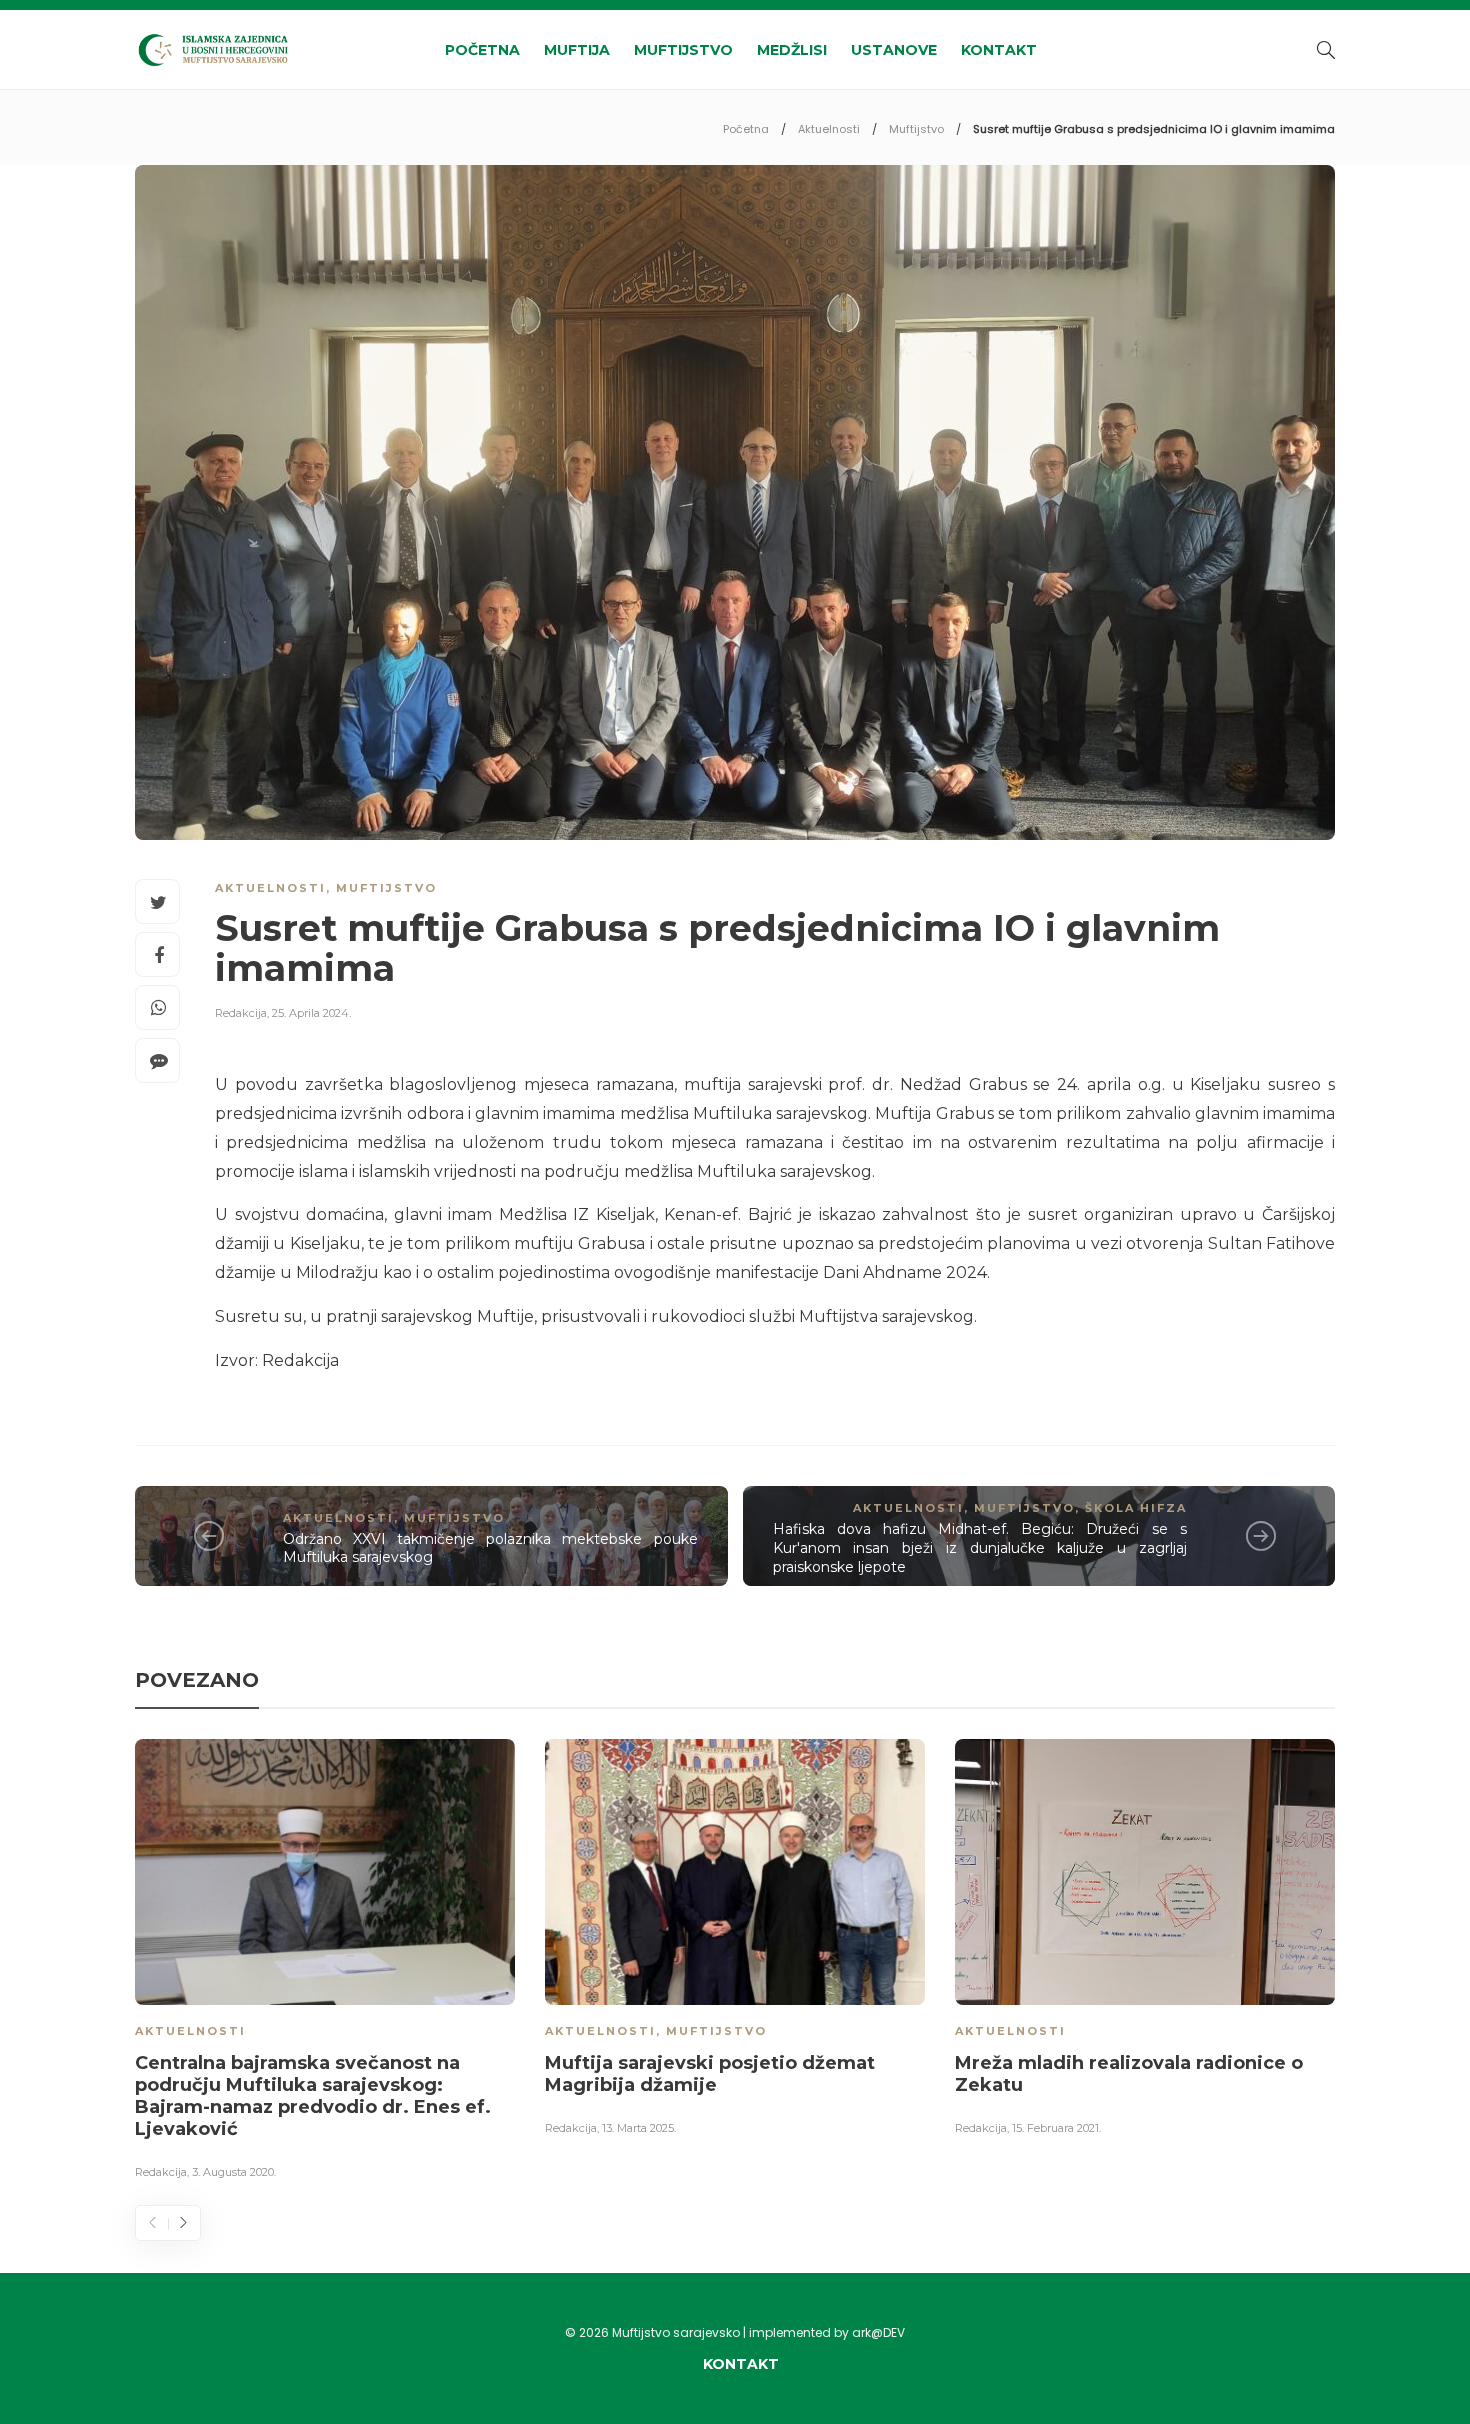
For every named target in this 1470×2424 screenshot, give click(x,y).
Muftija (577, 50)
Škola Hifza (1136, 1508)
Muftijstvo (683, 50)
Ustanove (894, 50)
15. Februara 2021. (1056, 2128)
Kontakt (999, 50)
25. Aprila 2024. (311, 1013)
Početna (482, 50)
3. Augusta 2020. (234, 2172)
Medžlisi (792, 50)
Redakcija (241, 1013)
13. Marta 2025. (639, 2128)
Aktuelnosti (829, 129)
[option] (325, 1963)
